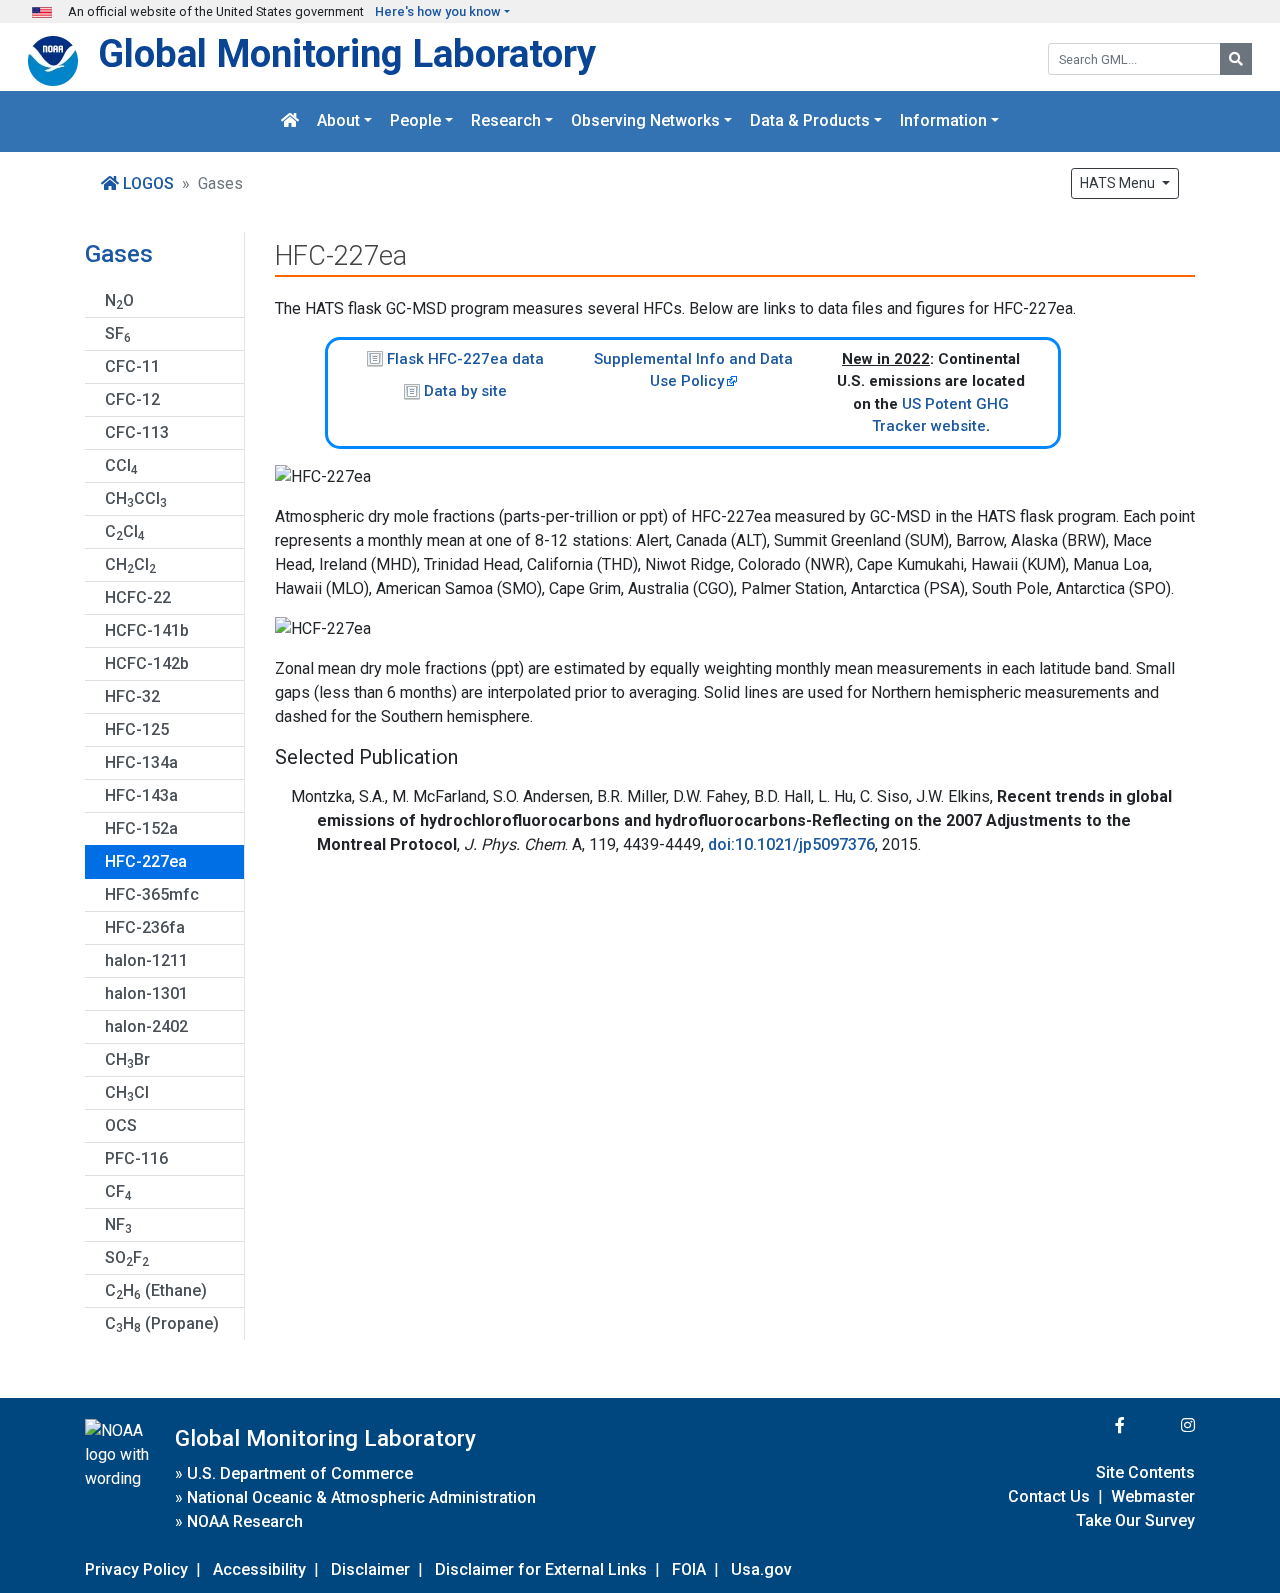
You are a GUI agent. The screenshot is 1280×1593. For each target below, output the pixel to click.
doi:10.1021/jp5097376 (791, 844)
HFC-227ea (146, 861)
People (415, 121)
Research (506, 121)
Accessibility (259, 1569)
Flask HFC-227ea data (465, 359)
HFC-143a (141, 795)
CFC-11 (132, 366)
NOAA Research (245, 1521)
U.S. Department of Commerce (300, 1473)
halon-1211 (146, 960)
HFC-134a (141, 762)
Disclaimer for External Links (541, 1569)
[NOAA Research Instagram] (1162, 1425)
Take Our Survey (1135, 1520)
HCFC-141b (147, 630)
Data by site (465, 391)
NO (119, 301)
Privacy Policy (136, 1569)
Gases (119, 254)
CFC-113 (137, 432)
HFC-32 (132, 696)
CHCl (130, 565)
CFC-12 (132, 399)
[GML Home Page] (290, 121)
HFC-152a (141, 828)
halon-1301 (146, 993)
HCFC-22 (138, 597)
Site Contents (1145, 1472)
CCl (121, 466)
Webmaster (1153, 1496)
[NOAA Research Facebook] (1093, 1425)
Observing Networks (645, 121)
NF (118, 1225)
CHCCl (136, 499)
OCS (121, 1125)
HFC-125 (137, 729)
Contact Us (1049, 1496)
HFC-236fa (145, 927)
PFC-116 (136, 1158)
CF (118, 1192)
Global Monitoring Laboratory (347, 53)
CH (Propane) (162, 1324)
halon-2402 (146, 1026)
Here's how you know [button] (438, 11)
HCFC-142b (147, 663)
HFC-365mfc (152, 894)
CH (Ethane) (156, 1291)
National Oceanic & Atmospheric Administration (361, 1497)
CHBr (127, 1060)
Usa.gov (761, 1569)
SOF (127, 1258)
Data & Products (810, 121)
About (338, 121)
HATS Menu (1119, 183)
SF (118, 334)
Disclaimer (370, 1569)
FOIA (689, 1569)
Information (943, 121)
